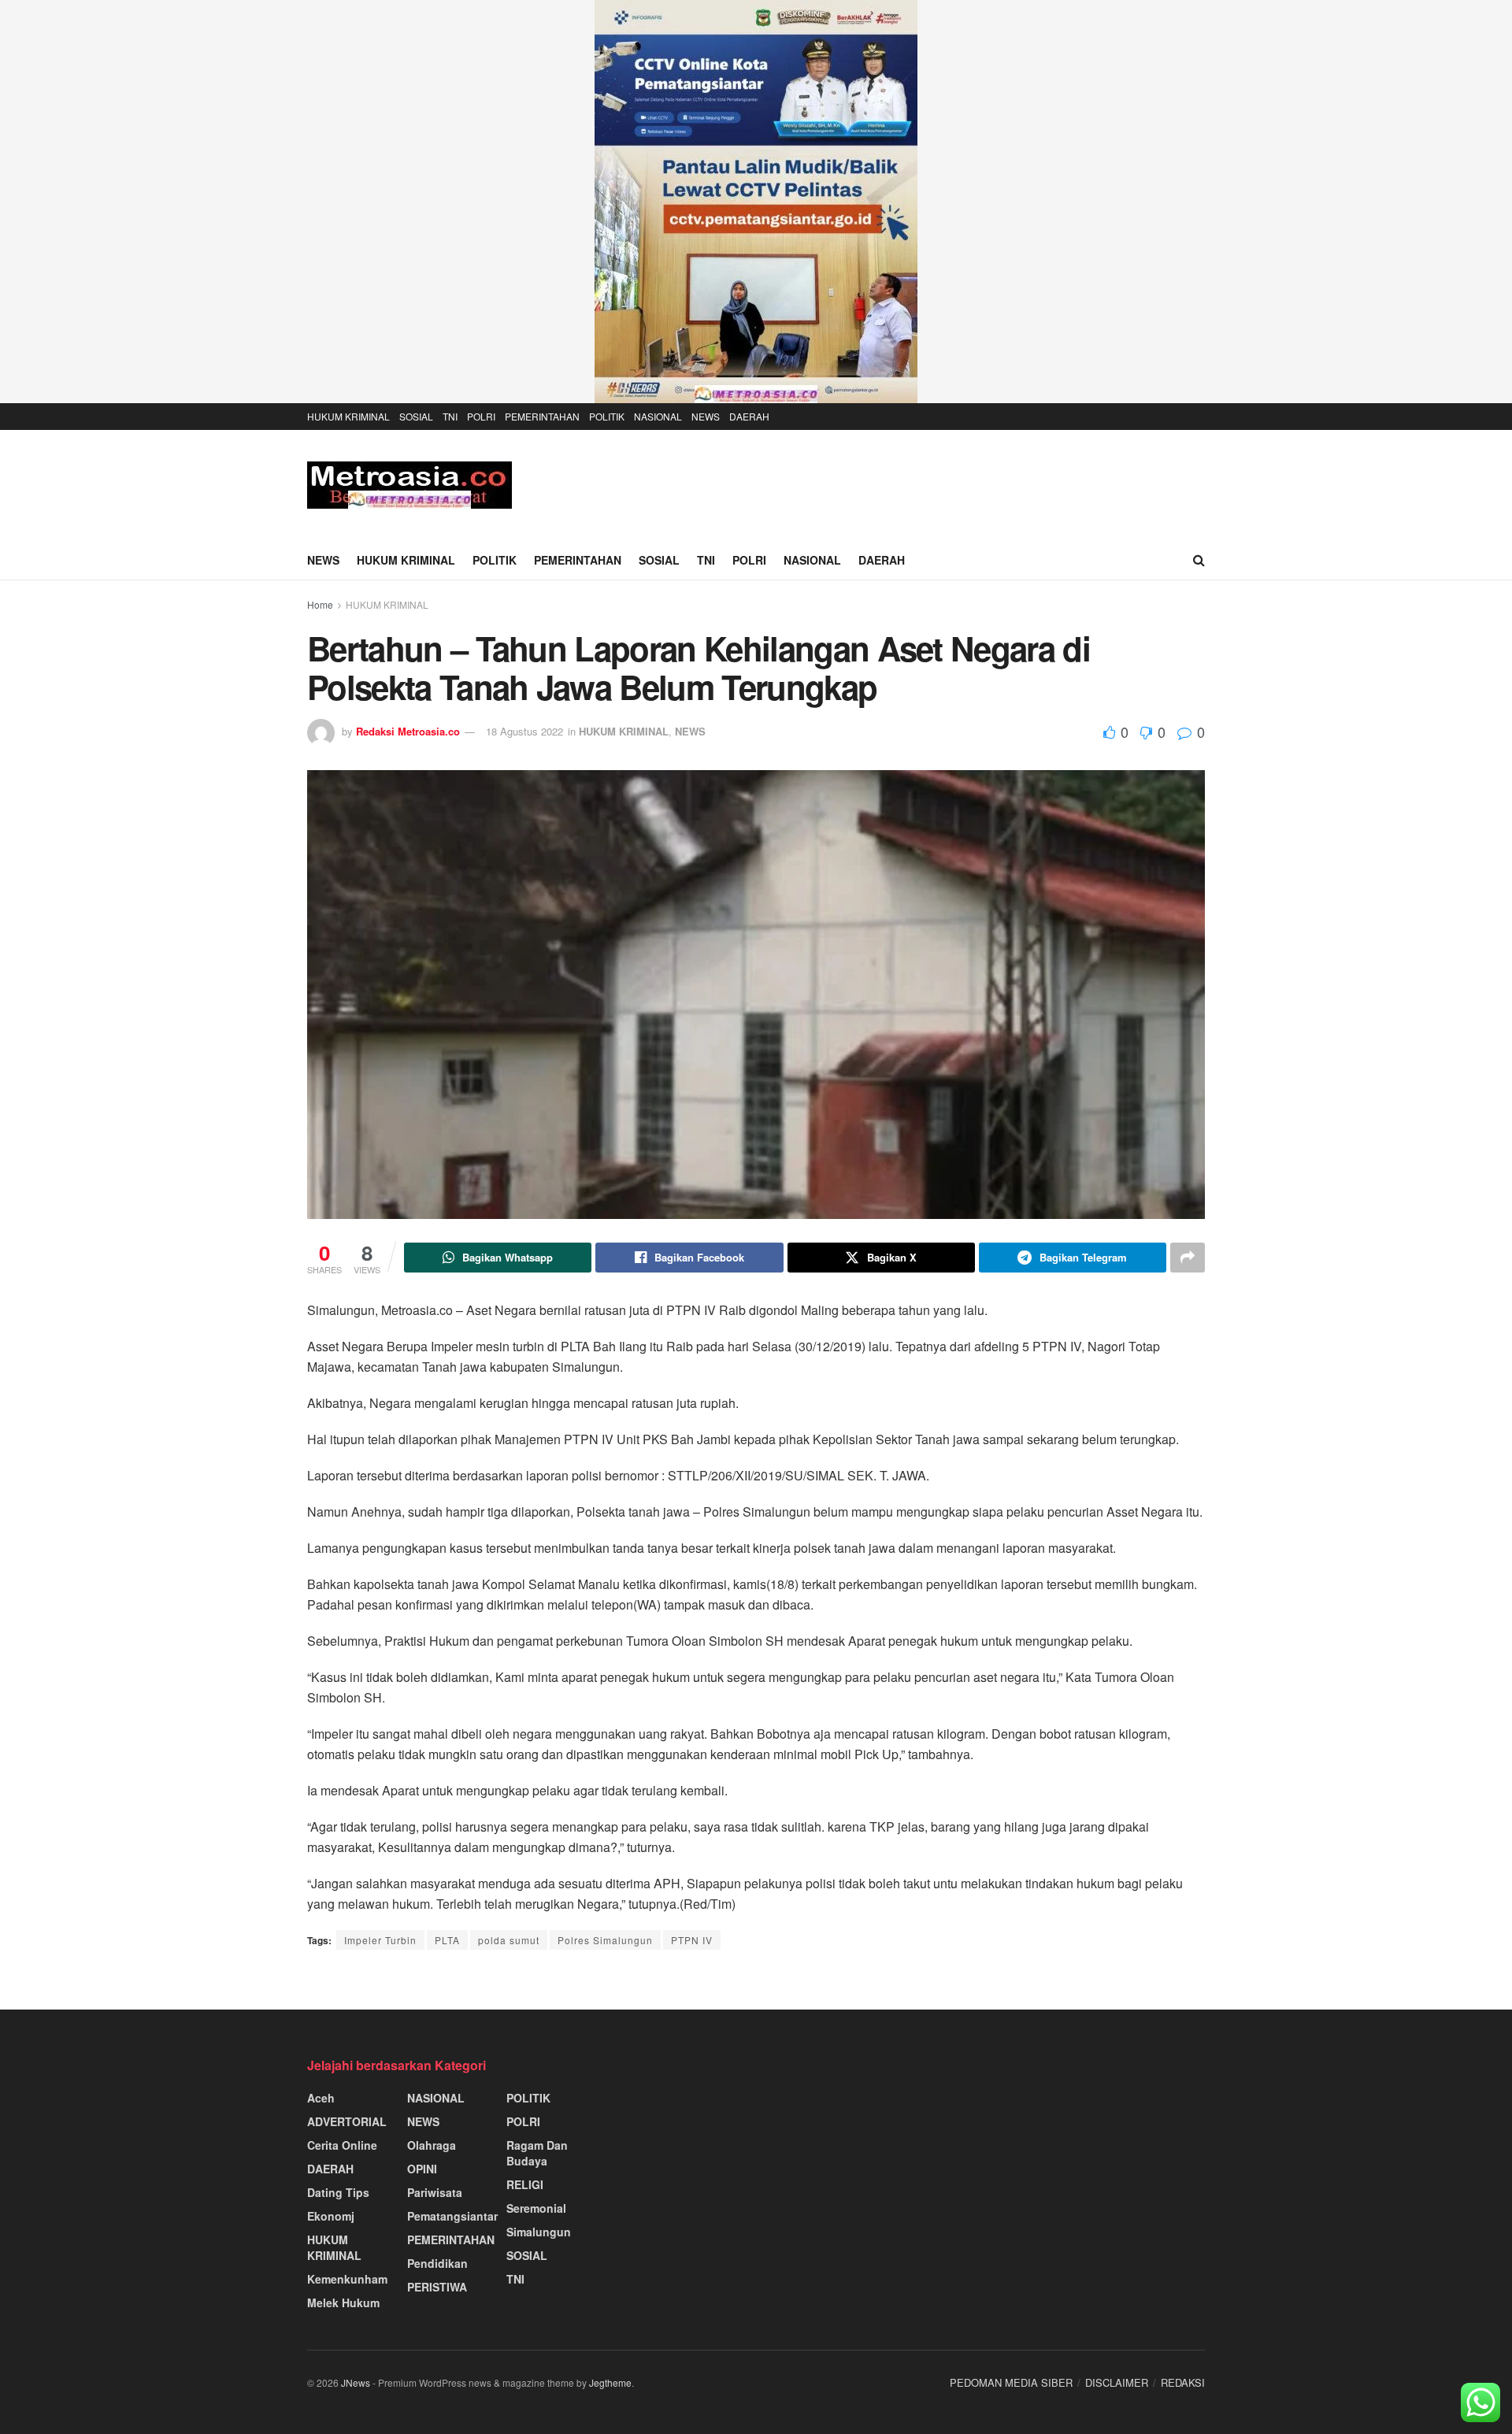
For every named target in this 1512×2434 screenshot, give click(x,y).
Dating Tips (338, 2192)
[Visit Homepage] (409, 485)
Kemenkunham (347, 2279)
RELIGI (525, 2184)
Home (320, 604)
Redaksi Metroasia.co (408, 731)
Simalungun (539, 2232)
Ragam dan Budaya (537, 2153)
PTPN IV (692, 1940)
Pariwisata (435, 2192)
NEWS (706, 416)
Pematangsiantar (452, 2216)
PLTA (447, 1940)
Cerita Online (342, 2145)
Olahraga (432, 2145)
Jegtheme (610, 2382)
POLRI (481, 416)
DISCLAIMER (1117, 2382)
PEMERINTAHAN (542, 416)
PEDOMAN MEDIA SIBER (1011, 2382)
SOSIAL (416, 416)
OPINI (422, 2169)
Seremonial (536, 2208)
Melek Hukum (343, 2302)
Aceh (321, 2098)
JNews (356, 2382)
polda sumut (509, 1940)
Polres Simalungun (605, 1940)
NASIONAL (658, 416)
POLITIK (607, 416)
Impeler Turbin (380, 1940)
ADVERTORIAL (347, 2121)
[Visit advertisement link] (756, 202)
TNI (450, 416)
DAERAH (749, 416)
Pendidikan (437, 2263)
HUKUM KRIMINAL (348, 416)
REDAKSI (1183, 2382)
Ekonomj (331, 2216)
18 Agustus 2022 (524, 731)
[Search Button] (1199, 560)
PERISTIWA (437, 2287)
